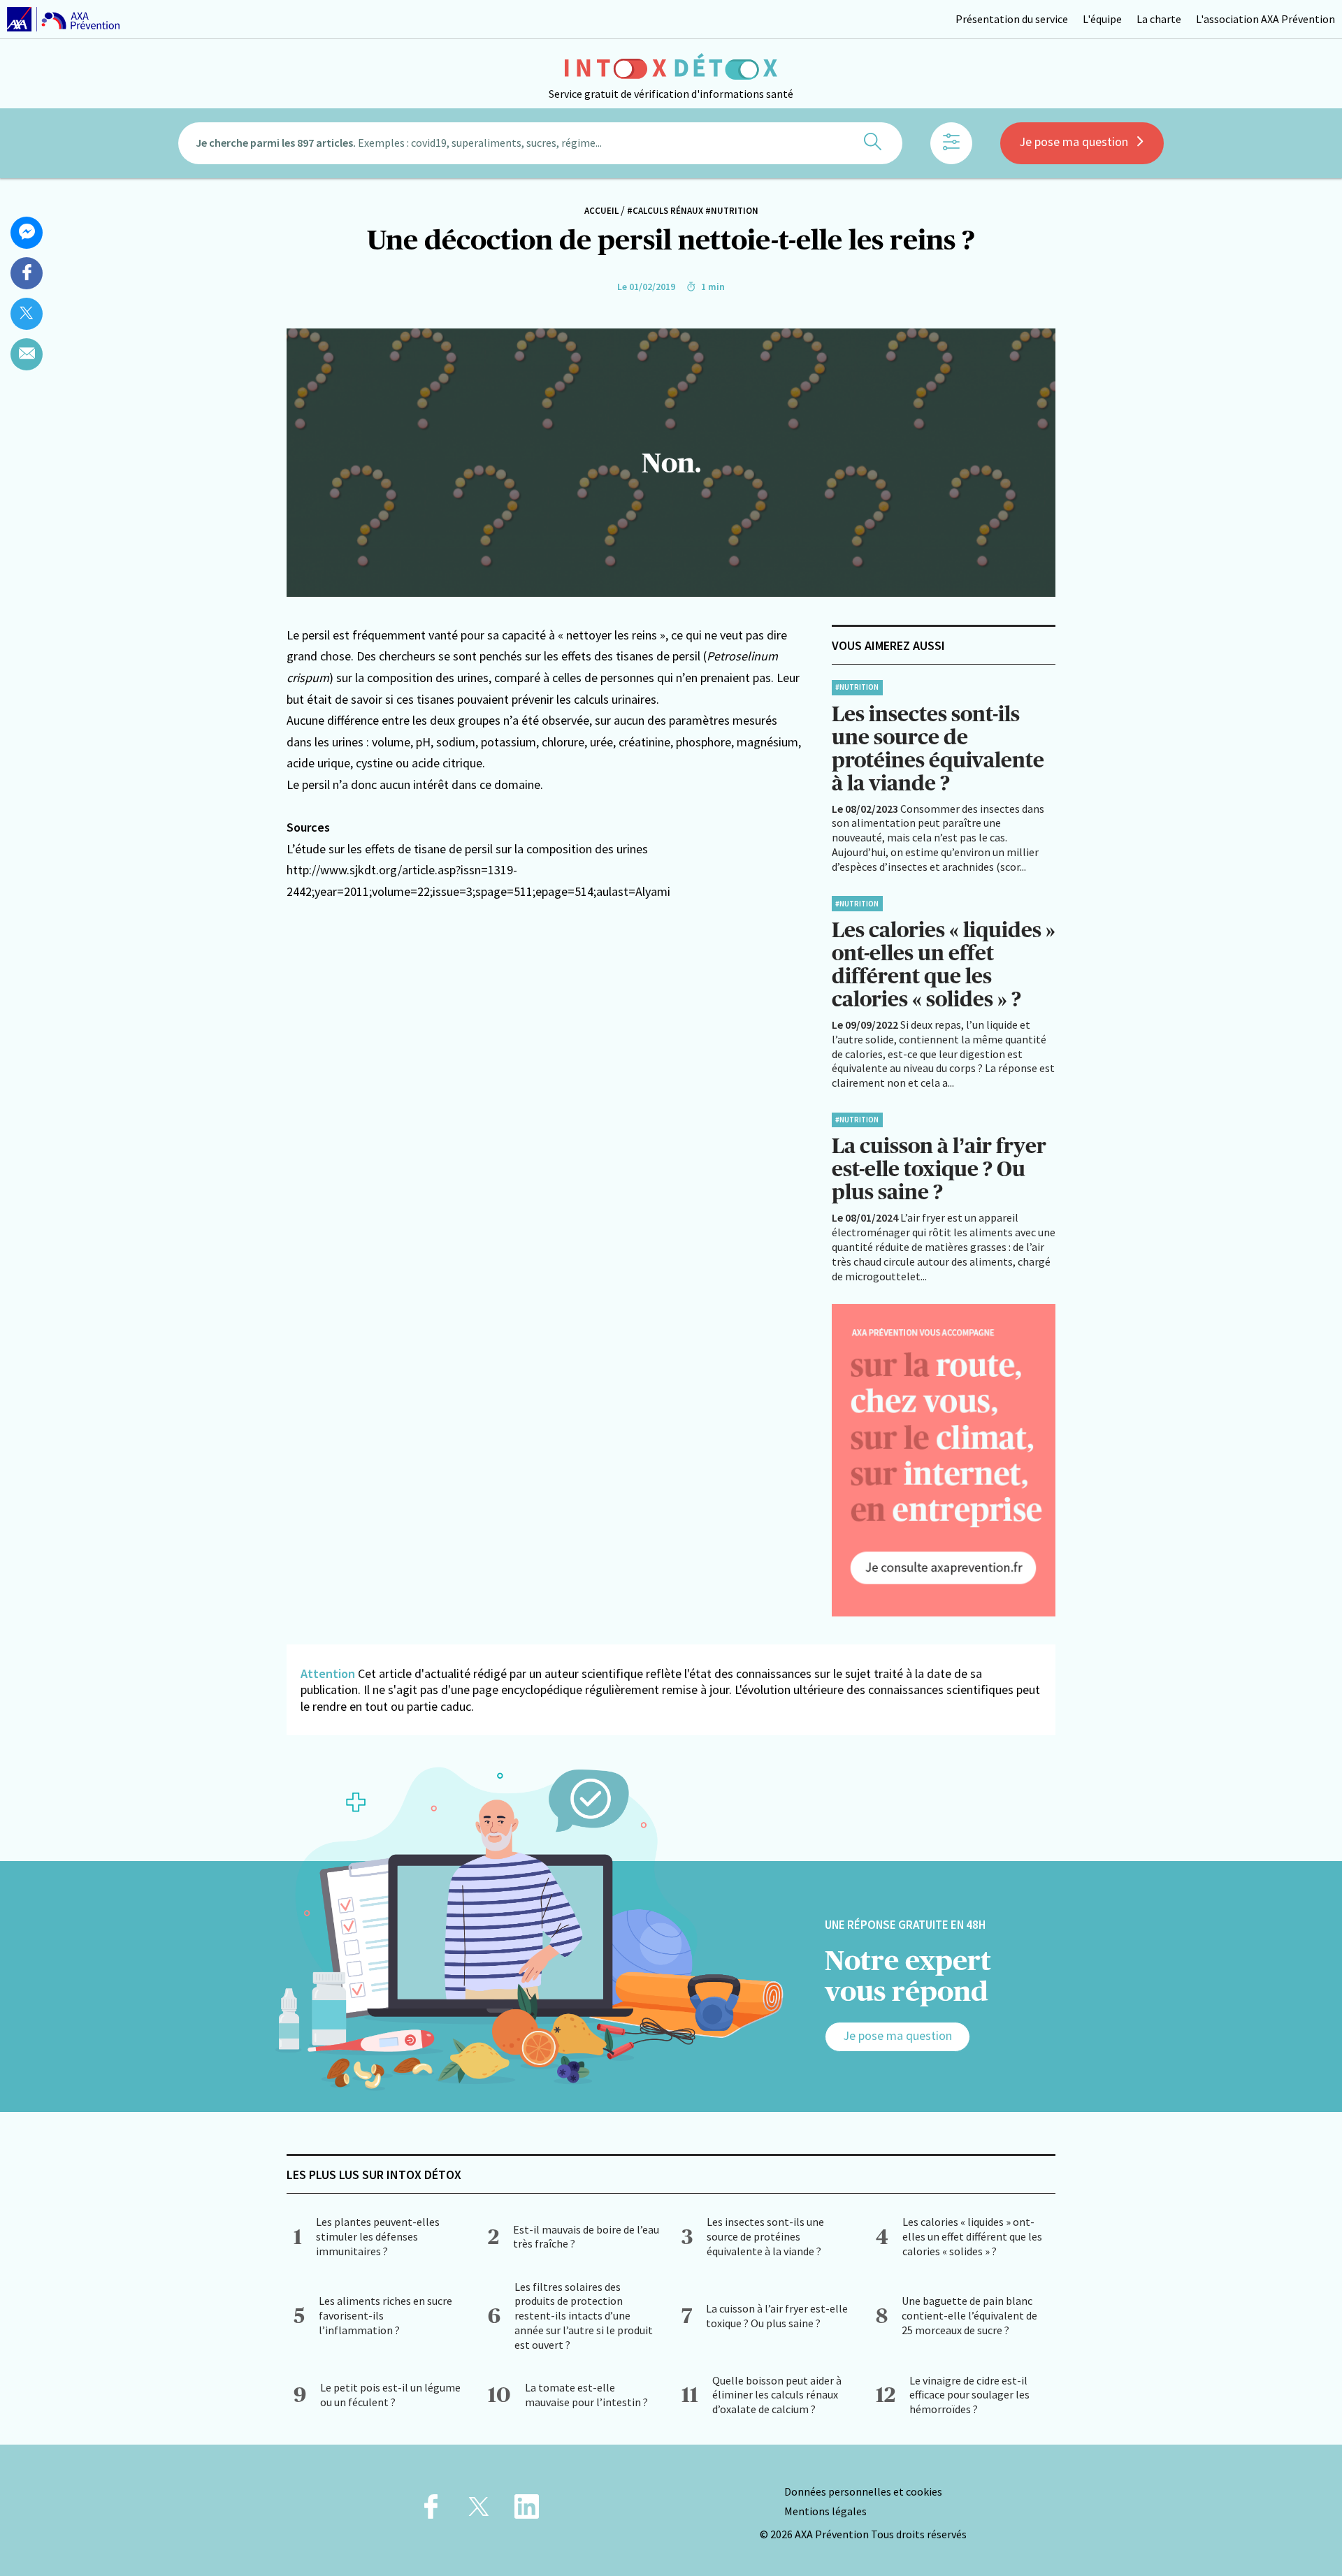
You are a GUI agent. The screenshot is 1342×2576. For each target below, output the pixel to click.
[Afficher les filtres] (951, 143)
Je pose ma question (1074, 142)
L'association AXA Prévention (1265, 19)
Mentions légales (825, 2511)
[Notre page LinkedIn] (527, 2511)
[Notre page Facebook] (431, 2511)
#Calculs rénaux (665, 211)
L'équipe (1102, 19)
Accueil (601, 211)
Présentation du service (1012, 19)
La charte (1159, 19)
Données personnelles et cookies (863, 2491)
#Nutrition (732, 211)
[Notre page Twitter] (479, 2511)
